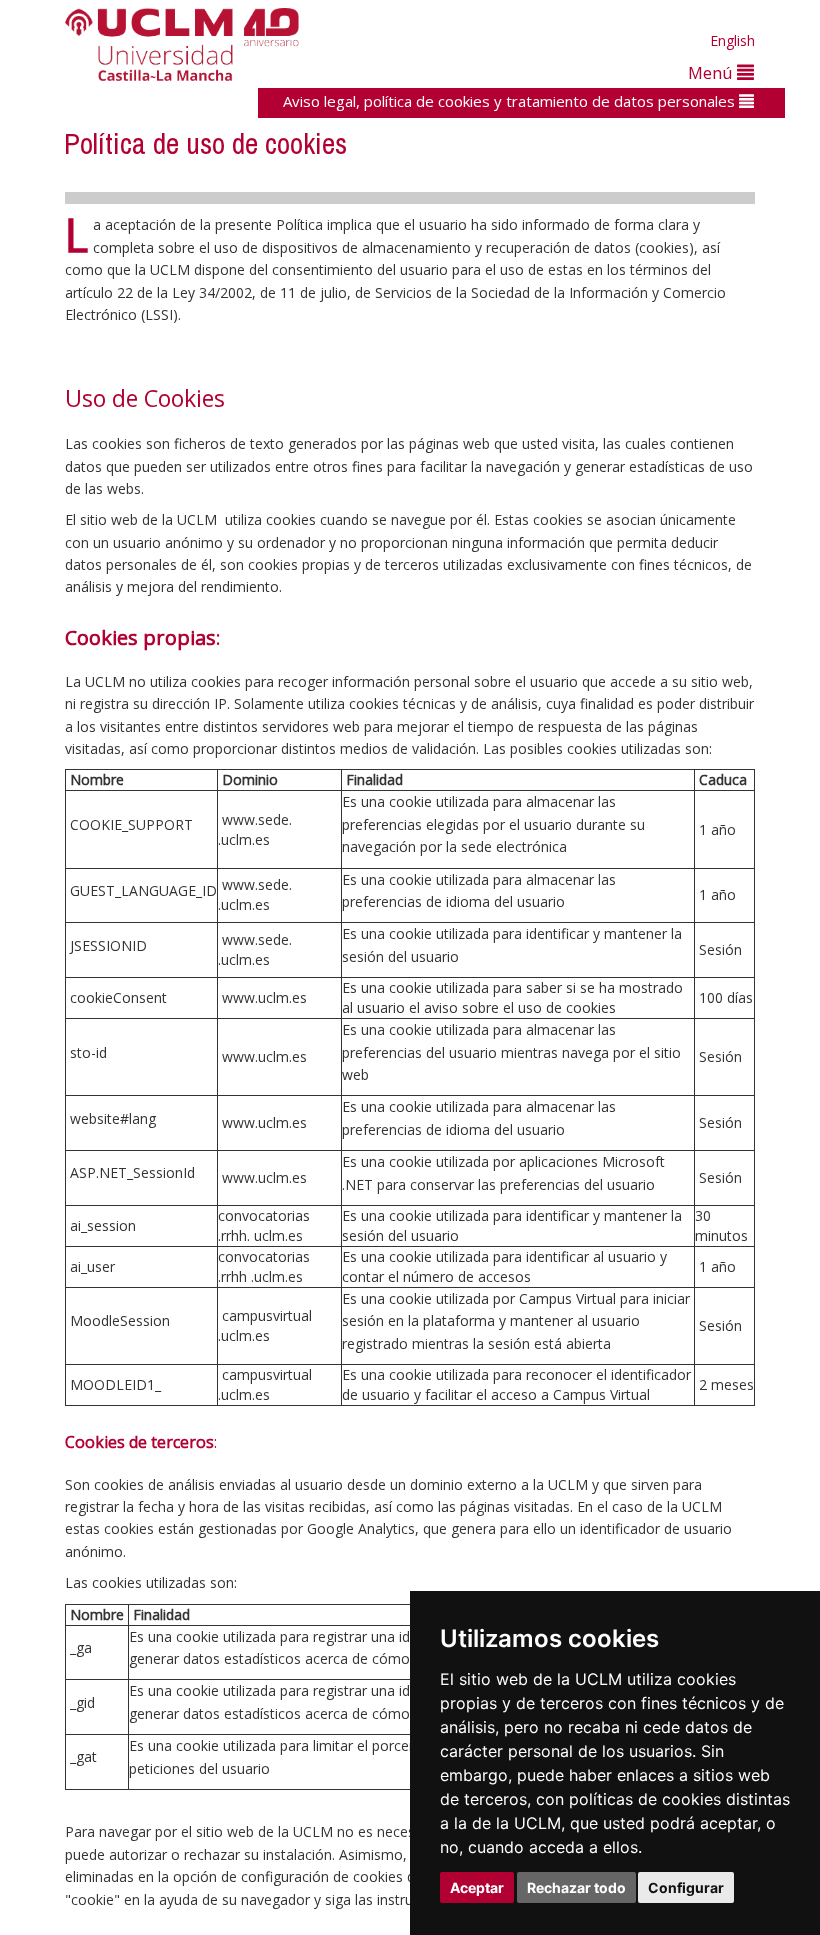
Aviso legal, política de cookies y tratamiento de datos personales (511, 101)
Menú (712, 72)
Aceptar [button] (477, 1887)
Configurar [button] (686, 1887)
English (732, 40)
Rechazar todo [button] (576, 1887)
